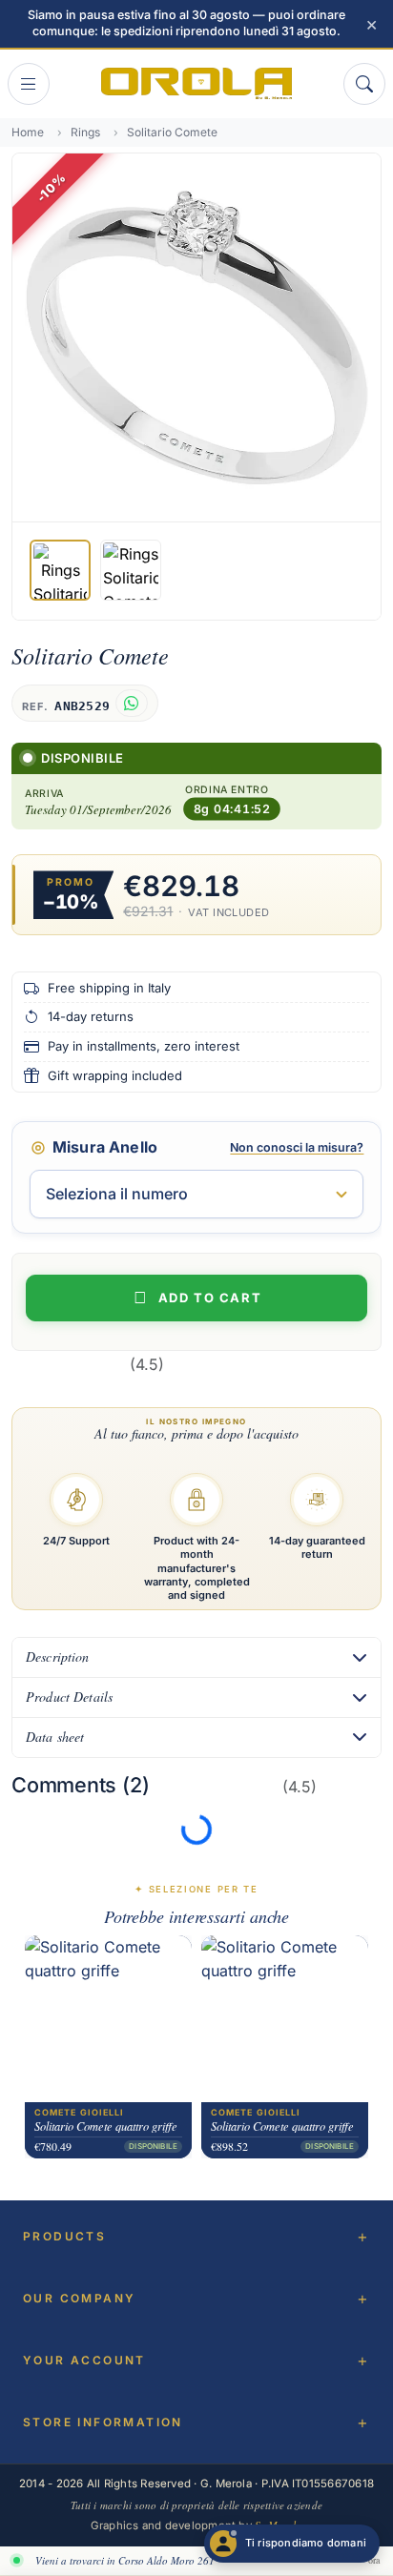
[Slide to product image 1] (60, 570)
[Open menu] (29, 84)
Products (64, 2236)
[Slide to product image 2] (131, 570)
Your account (84, 2360)
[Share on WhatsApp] (131, 703)
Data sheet (55, 1737)
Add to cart (210, 1298)
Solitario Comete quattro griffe (106, 2126)
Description (58, 1656)
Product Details (69, 1697)
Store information (103, 2422)
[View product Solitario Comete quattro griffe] (108, 2019)
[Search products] (364, 84)
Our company (79, 2298)
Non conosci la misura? (297, 1147)
